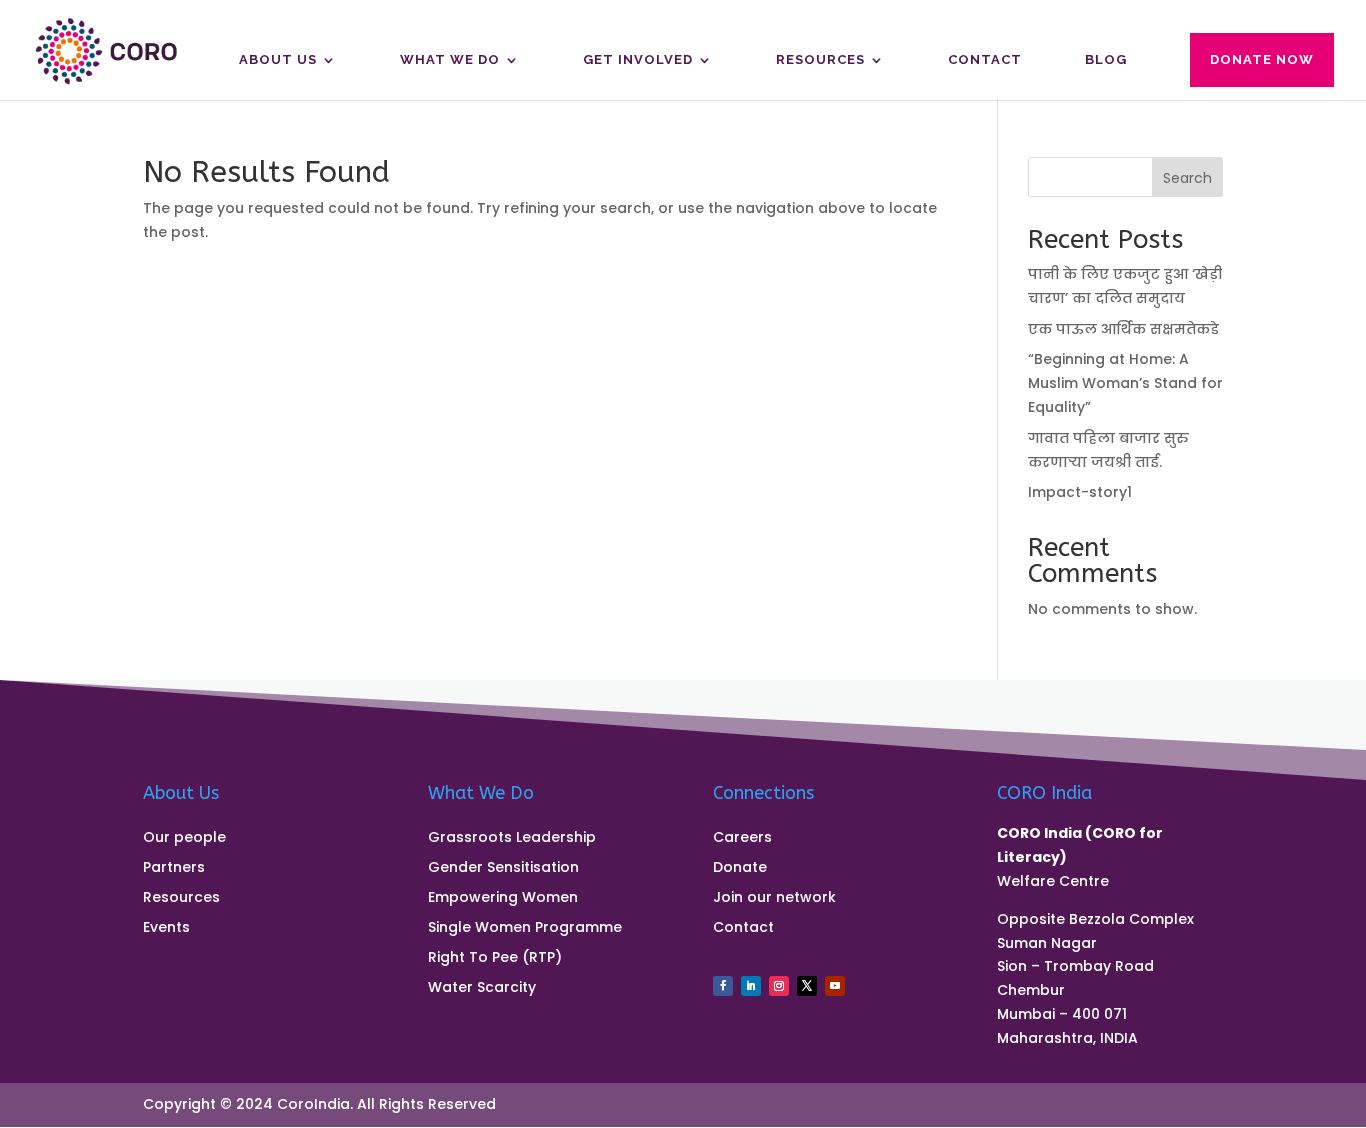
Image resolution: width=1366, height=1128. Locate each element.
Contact (985, 60)
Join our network (774, 898)
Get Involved (638, 60)
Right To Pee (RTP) (495, 958)
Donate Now (1262, 59)
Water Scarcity (482, 988)
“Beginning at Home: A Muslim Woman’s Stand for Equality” (1125, 383)
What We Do (450, 60)
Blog (1106, 60)
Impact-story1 (1080, 492)
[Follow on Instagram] (779, 986)
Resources (820, 60)
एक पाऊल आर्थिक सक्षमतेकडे (1123, 329)
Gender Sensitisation (503, 868)
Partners (174, 868)
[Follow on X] (807, 986)
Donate (740, 868)
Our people (184, 838)
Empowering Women (503, 898)
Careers (742, 838)
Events (166, 928)
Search (1187, 178)
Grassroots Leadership (512, 838)
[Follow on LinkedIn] (751, 986)
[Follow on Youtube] (835, 986)
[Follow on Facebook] (723, 986)
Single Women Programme (525, 928)
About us (278, 60)
